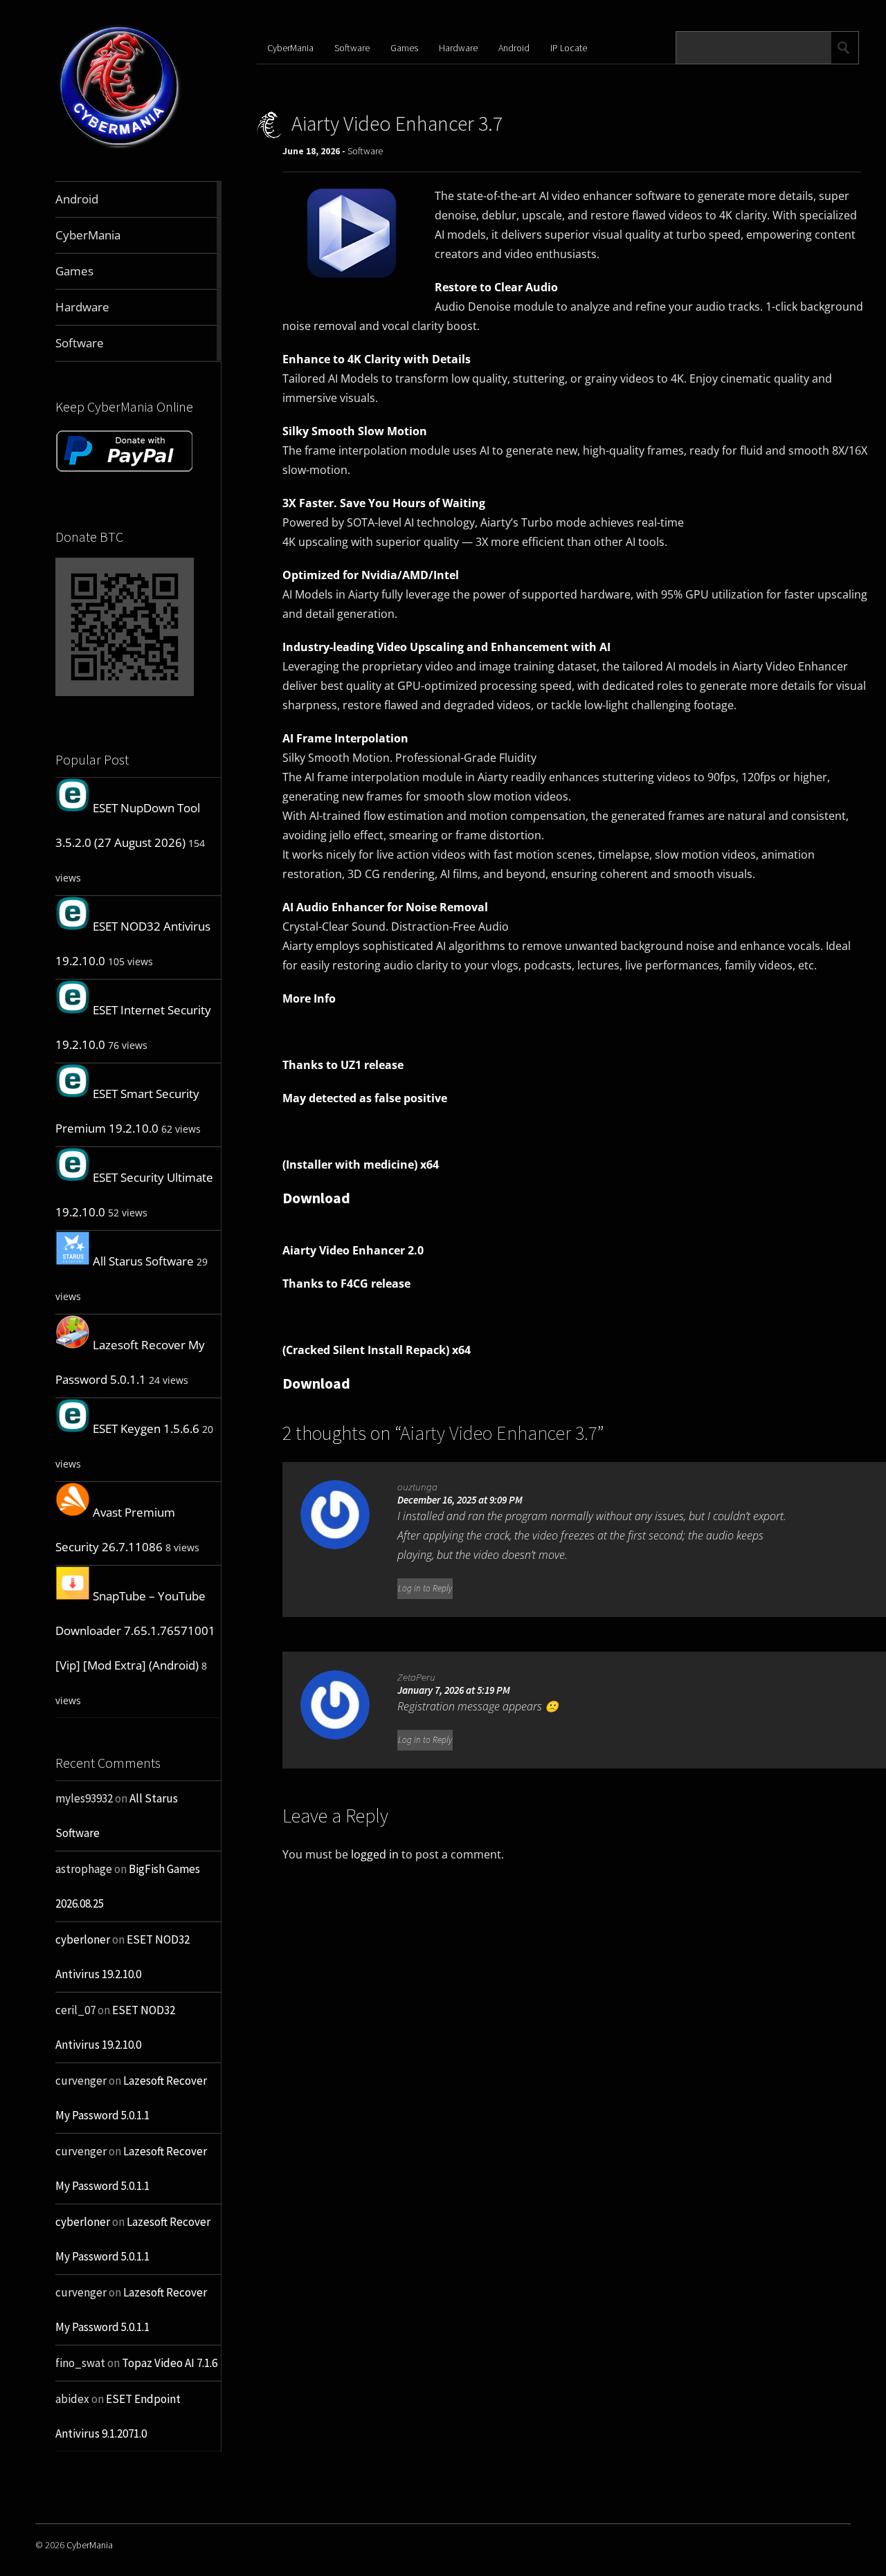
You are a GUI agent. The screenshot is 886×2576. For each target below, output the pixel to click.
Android (514, 48)
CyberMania (290, 48)
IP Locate (569, 48)
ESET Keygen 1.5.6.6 (146, 1428)
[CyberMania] (120, 148)
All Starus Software (143, 1261)
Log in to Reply (425, 1588)
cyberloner (83, 1939)
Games (404, 48)
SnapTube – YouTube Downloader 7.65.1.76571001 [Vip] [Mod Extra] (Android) (135, 1630)
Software (352, 48)
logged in (375, 1854)
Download (316, 1198)
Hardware (458, 48)
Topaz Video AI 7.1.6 (170, 2363)
